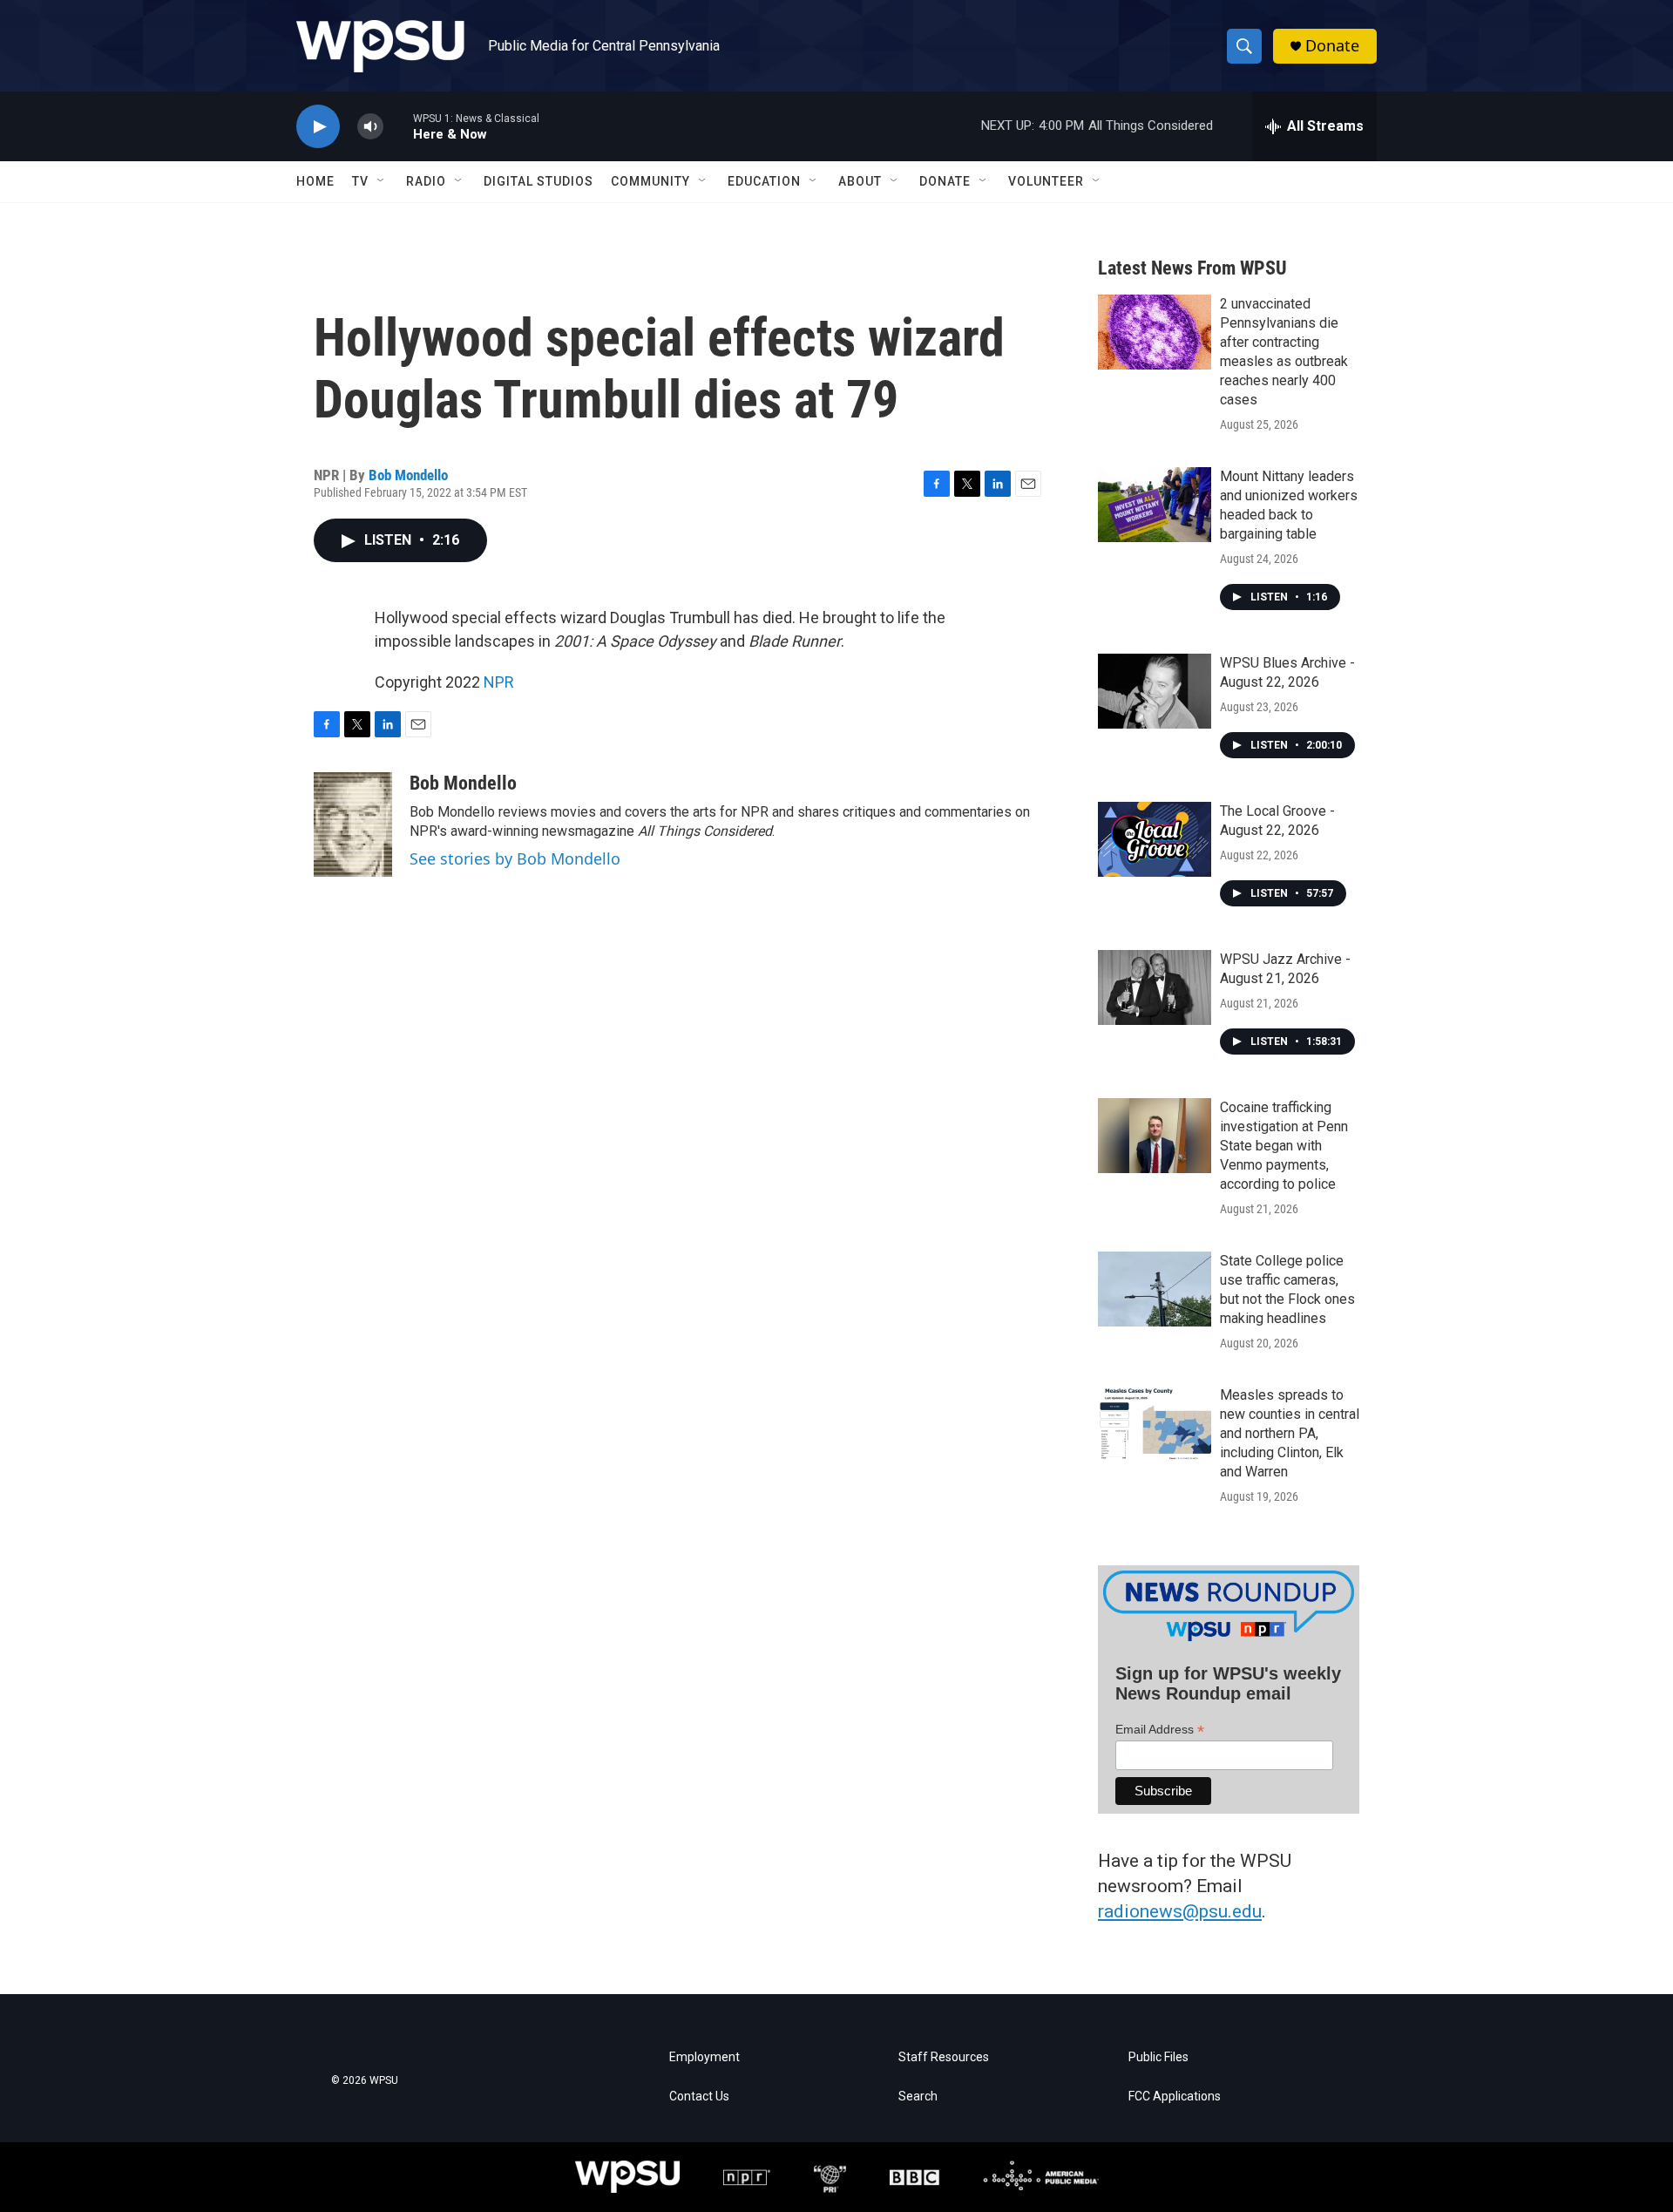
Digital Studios (538, 181)
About (860, 181)
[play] (318, 127)
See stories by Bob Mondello (515, 858)
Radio (426, 181)
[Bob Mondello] (353, 824)
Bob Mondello (408, 475)
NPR (499, 682)
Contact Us (699, 2097)
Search (918, 2097)
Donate (1332, 46)
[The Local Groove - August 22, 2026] (1155, 839)
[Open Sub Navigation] (382, 181)
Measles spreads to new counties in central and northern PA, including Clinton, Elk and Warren (1290, 1433)
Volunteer (1046, 181)
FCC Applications (1175, 2097)
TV (360, 181)
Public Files (1158, 2057)
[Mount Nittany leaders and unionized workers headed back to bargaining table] (1155, 505)
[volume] (370, 127)
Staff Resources (944, 2057)
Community (650, 181)
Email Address (1160, 1730)
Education (764, 181)
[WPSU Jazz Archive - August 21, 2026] (1155, 987)
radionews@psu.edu (1180, 1911)
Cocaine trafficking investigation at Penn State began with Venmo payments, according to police (1284, 1146)
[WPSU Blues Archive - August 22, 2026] (1155, 691)
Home (315, 181)
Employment (704, 2057)
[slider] (398, 126)
